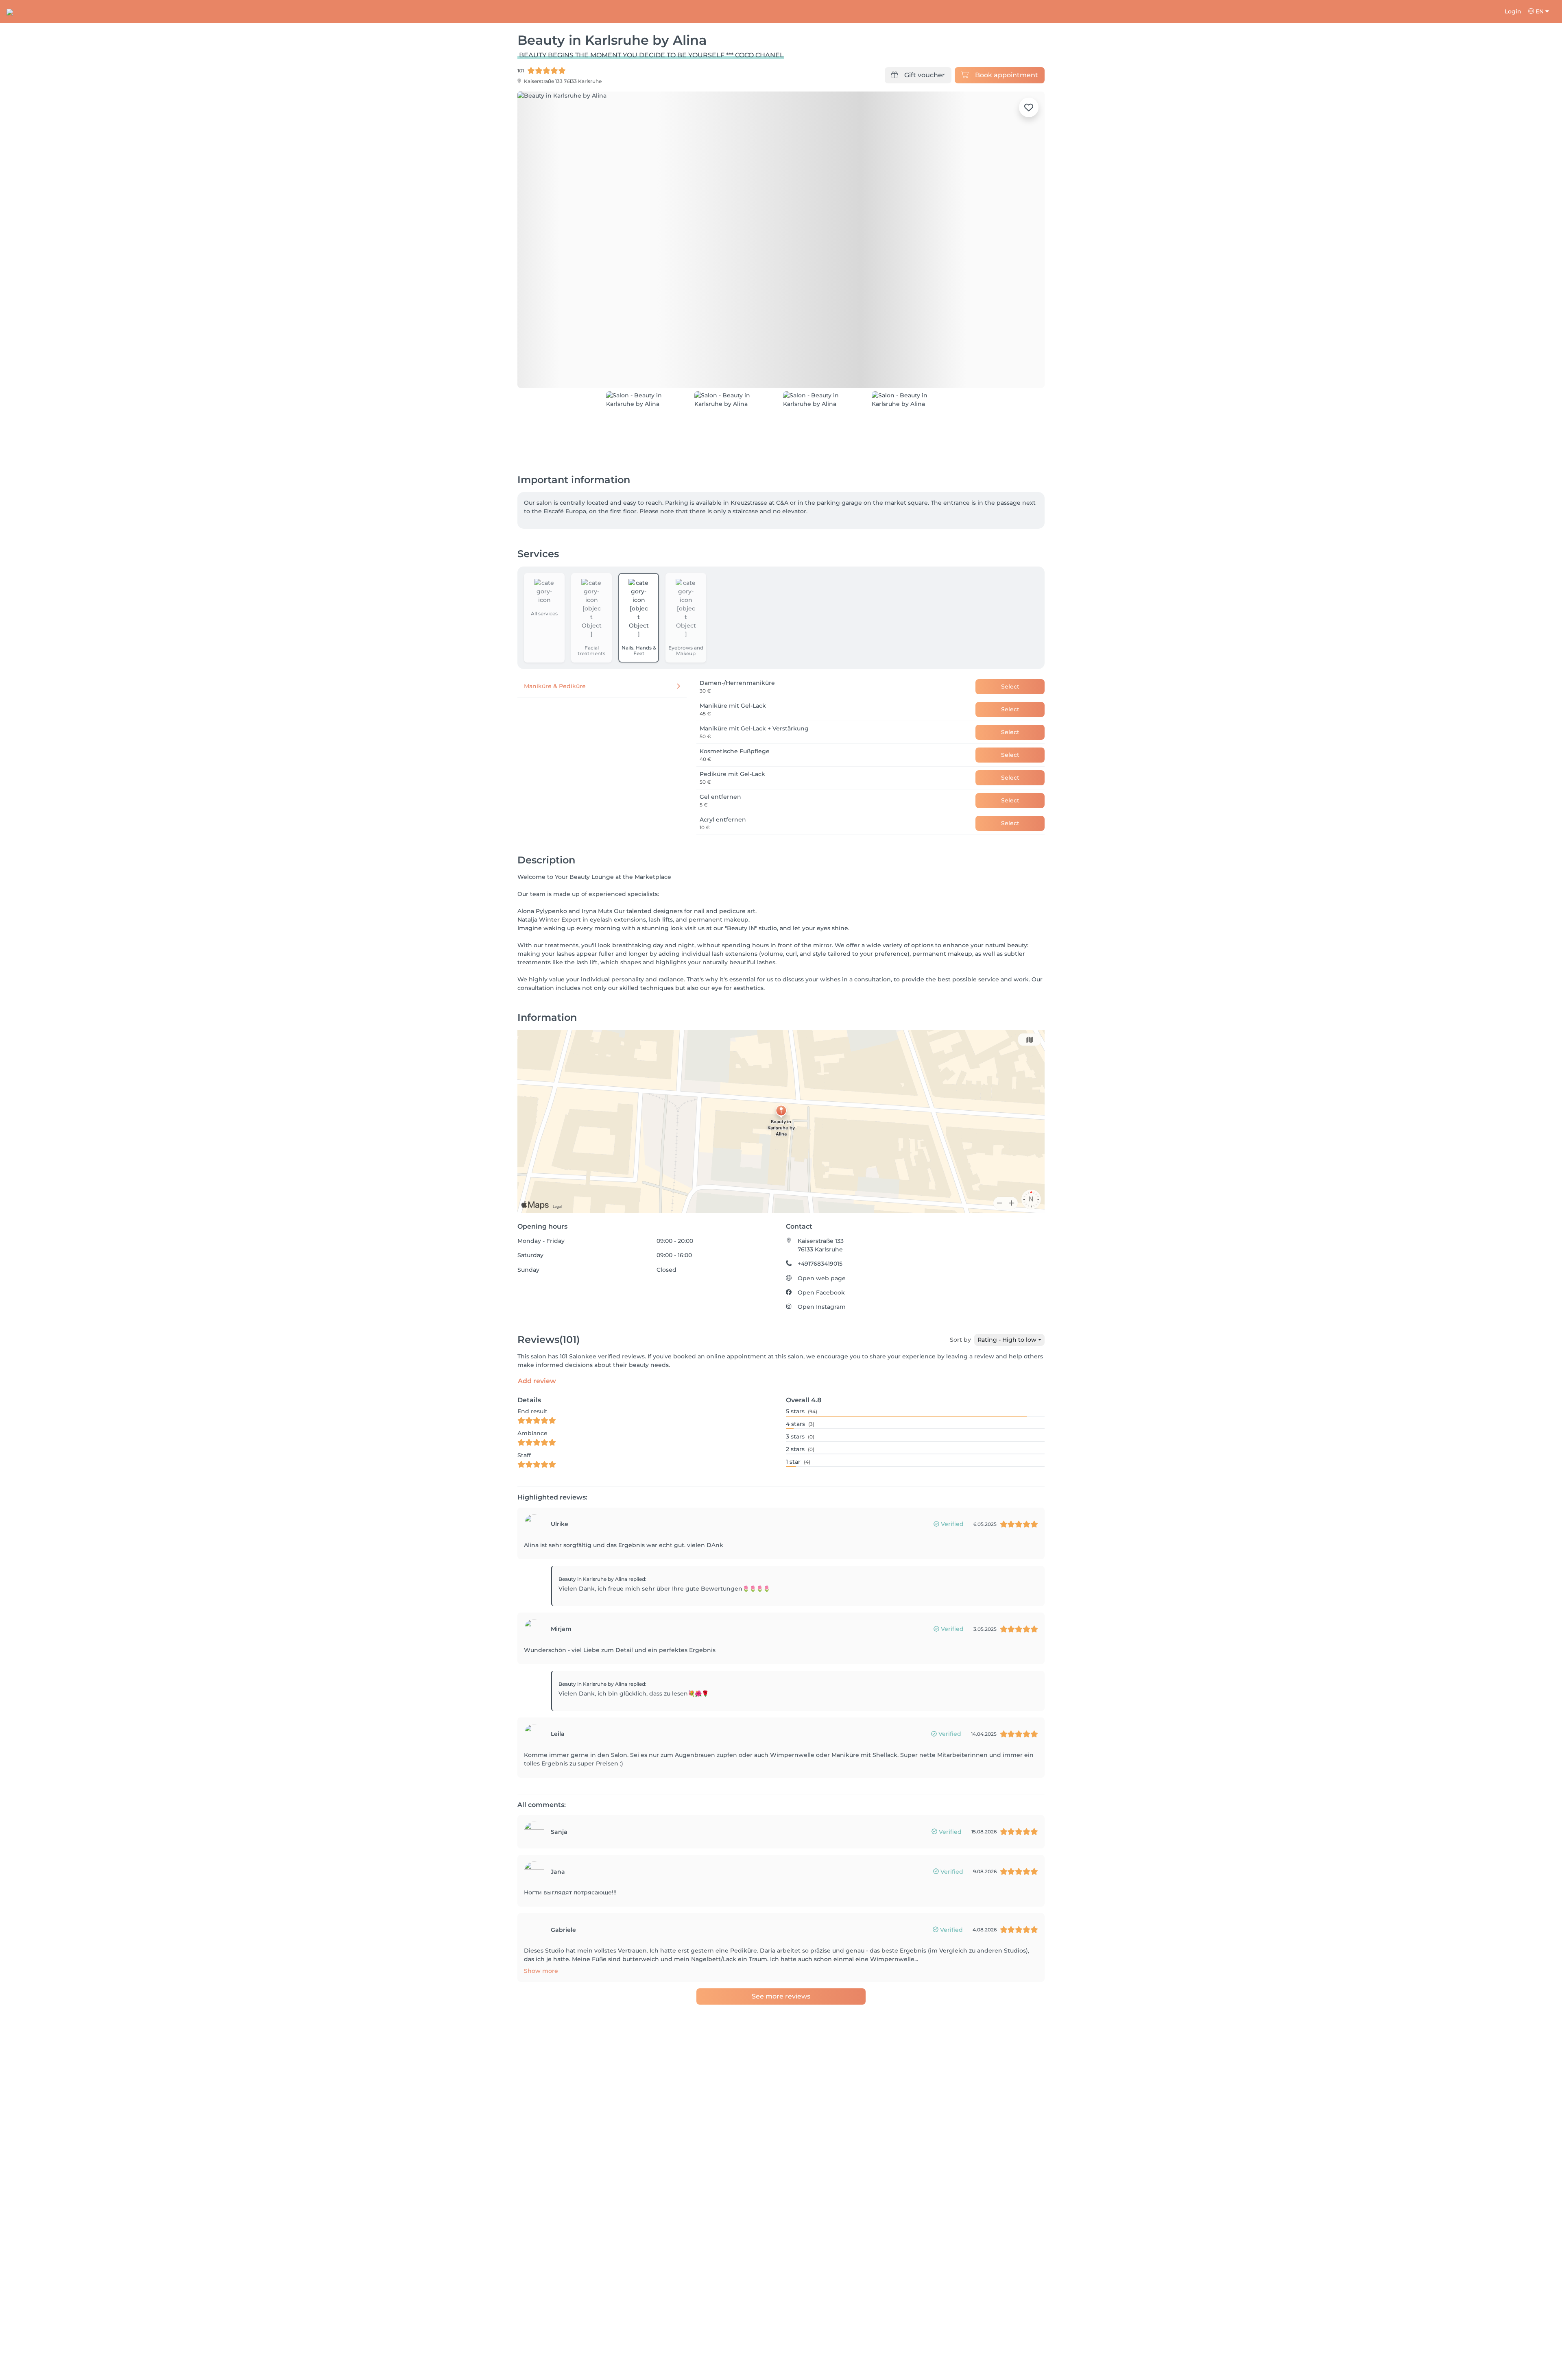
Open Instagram (822, 1307)
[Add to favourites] (1029, 107)
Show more (541, 1971)
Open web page (822, 1278)
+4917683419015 (820, 1264)
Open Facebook (821, 1292)
